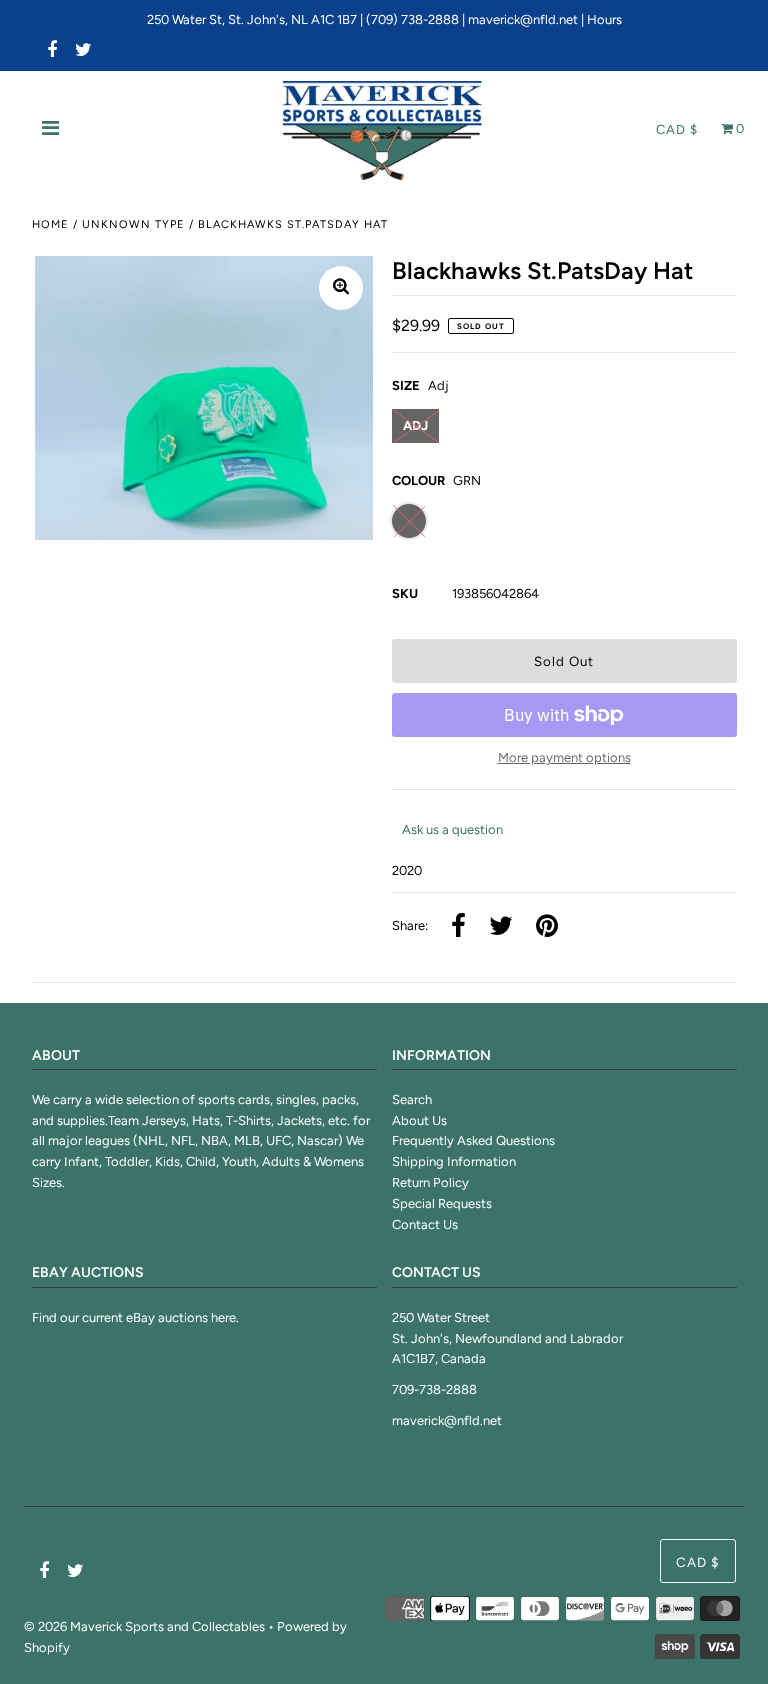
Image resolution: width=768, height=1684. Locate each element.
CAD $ (677, 129)
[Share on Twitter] (501, 927)
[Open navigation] (51, 130)
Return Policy (430, 1182)
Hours (604, 19)
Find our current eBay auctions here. (135, 1317)
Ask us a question (452, 829)
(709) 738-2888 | (417, 19)
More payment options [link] (564, 757)
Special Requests (442, 1203)
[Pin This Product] (547, 927)
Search (412, 1099)
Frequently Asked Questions (473, 1140)
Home (50, 224)
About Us (419, 1120)
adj (415, 425)
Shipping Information (454, 1161)
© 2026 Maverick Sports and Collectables (144, 1626)
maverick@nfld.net (523, 19)
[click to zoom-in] (341, 288)
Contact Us (425, 1224)
